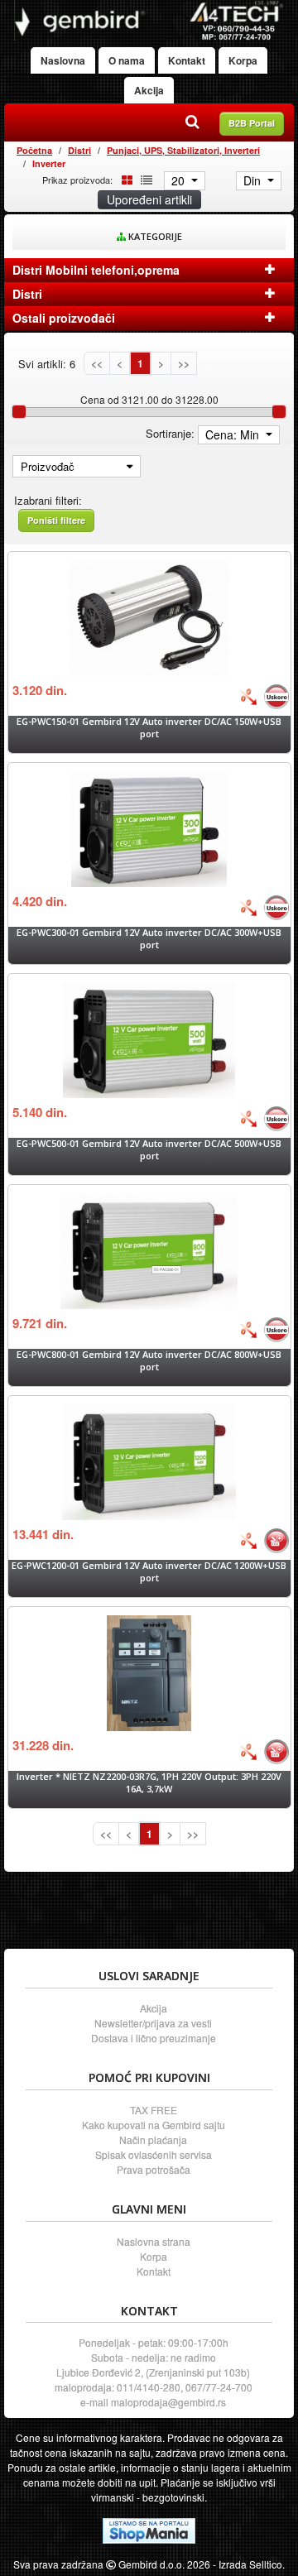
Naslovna (63, 60)
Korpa (243, 60)
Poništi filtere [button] (56, 520)
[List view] (144, 179)
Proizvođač (48, 466)
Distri (79, 150)
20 (180, 180)
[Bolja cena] (248, 697)
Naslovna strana (154, 2241)
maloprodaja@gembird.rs (168, 2402)
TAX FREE (154, 2110)
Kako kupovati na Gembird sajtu (154, 2125)
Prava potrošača (154, 2169)
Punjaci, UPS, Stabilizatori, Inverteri (183, 150)
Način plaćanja (153, 2139)
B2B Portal (252, 123)
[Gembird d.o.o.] (149, 20)
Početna (34, 150)
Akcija (149, 90)
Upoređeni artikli (149, 199)
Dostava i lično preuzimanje (154, 2038)
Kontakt (187, 60)
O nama (127, 60)
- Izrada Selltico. (249, 2564)
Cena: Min (234, 434)
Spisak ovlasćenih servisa (154, 2154)
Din (254, 180)
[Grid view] (124, 179)
